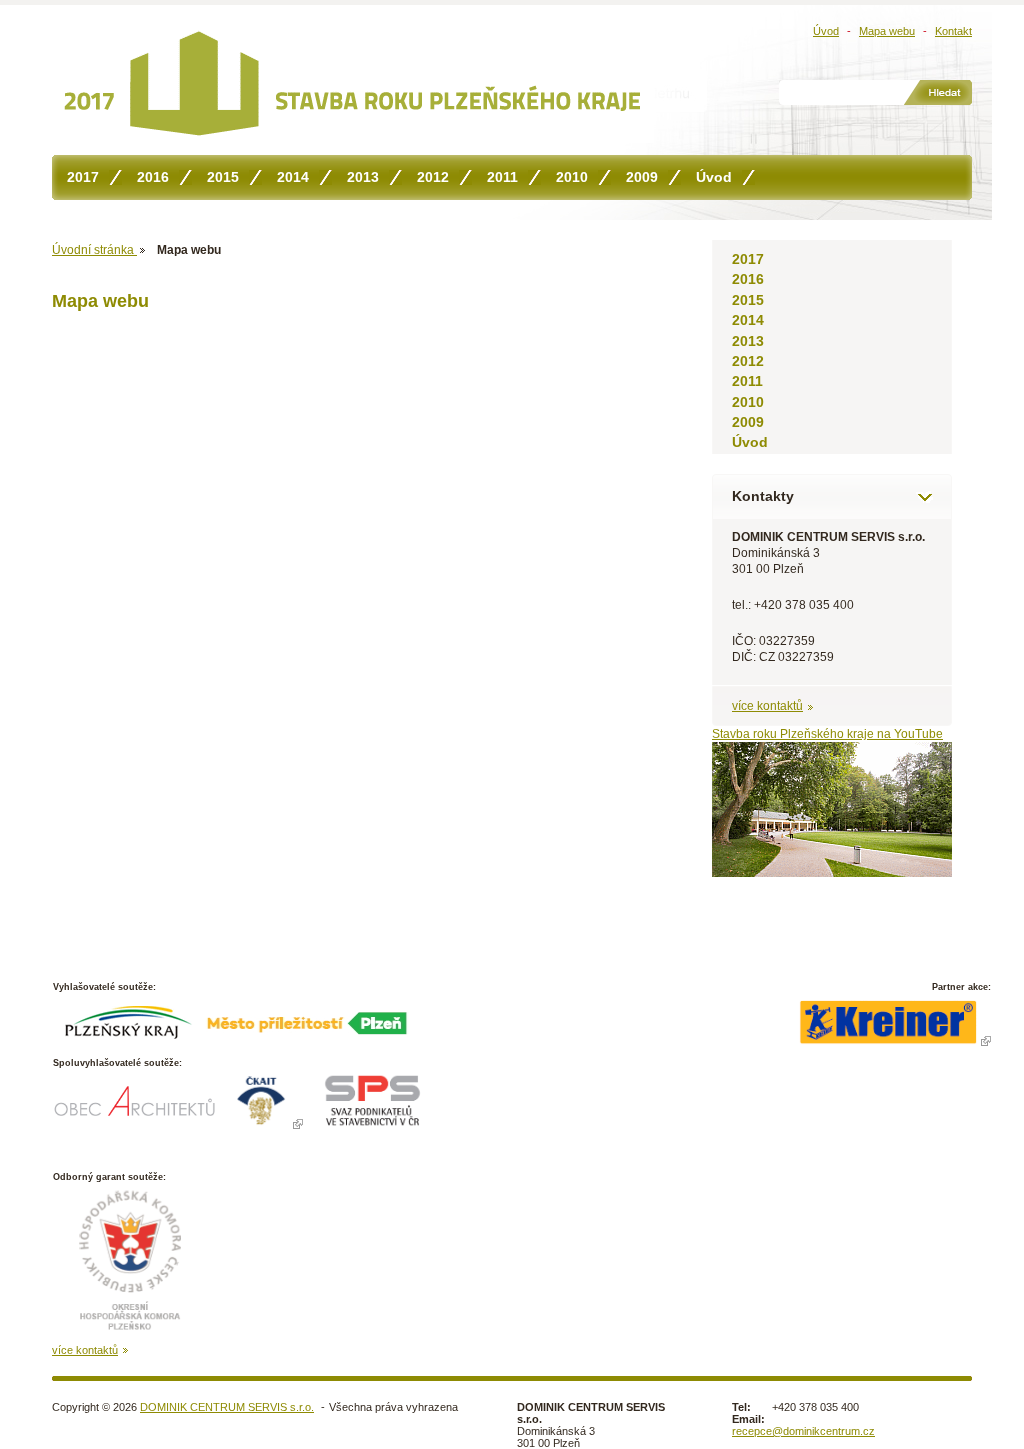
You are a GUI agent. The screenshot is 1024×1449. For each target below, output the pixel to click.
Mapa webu (887, 31)
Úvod (826, 31)
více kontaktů (767, 706)
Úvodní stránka (94, 250)
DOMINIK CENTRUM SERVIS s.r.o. (227, 1407)
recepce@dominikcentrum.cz (803, 1431)
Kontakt (953, 31)
